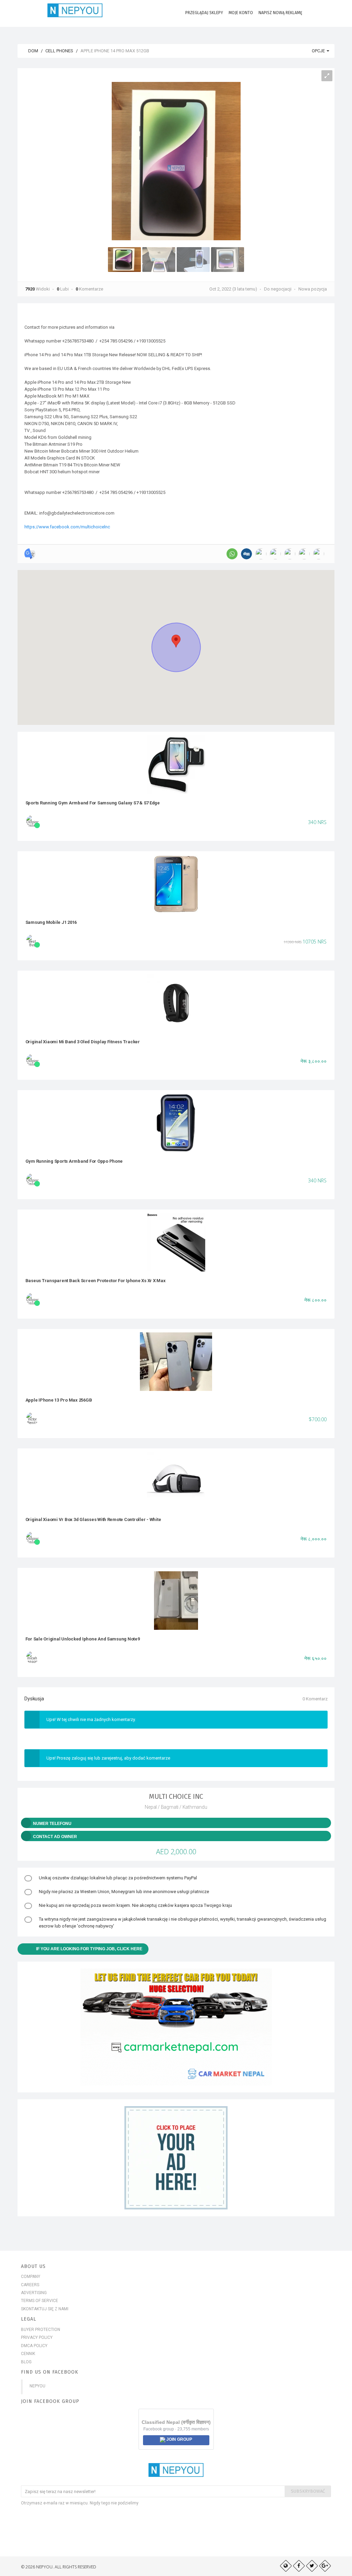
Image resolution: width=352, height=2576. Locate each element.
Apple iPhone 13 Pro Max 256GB (59, 1400)
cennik (28, 2354)
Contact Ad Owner (55, 1837)
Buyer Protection (41, 2330)
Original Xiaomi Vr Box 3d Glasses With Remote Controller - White (93, 1519)
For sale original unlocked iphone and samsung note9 (83, 1639)
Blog (26, 2362)
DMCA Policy (34, 2346)
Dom (33, 51)
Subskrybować (308, 2491)
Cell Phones (59, 51)
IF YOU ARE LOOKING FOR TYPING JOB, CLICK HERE (89, 1949)
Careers (30, 2285)
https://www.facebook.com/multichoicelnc (67, 527)
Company (31, 2277)
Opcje (319, 51)
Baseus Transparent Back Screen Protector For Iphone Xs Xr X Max (96, 1281)
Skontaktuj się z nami (45, 2309)
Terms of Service (40, 2301)
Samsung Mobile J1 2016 (51, 922)
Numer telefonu (52, 1824)
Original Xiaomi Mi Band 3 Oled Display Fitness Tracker (83, 1042)
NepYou (37, 2386)
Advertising (34, 2293)
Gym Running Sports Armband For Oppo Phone (74, 1161)
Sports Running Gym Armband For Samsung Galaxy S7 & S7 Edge (93, 803)
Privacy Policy (37, 2337)
